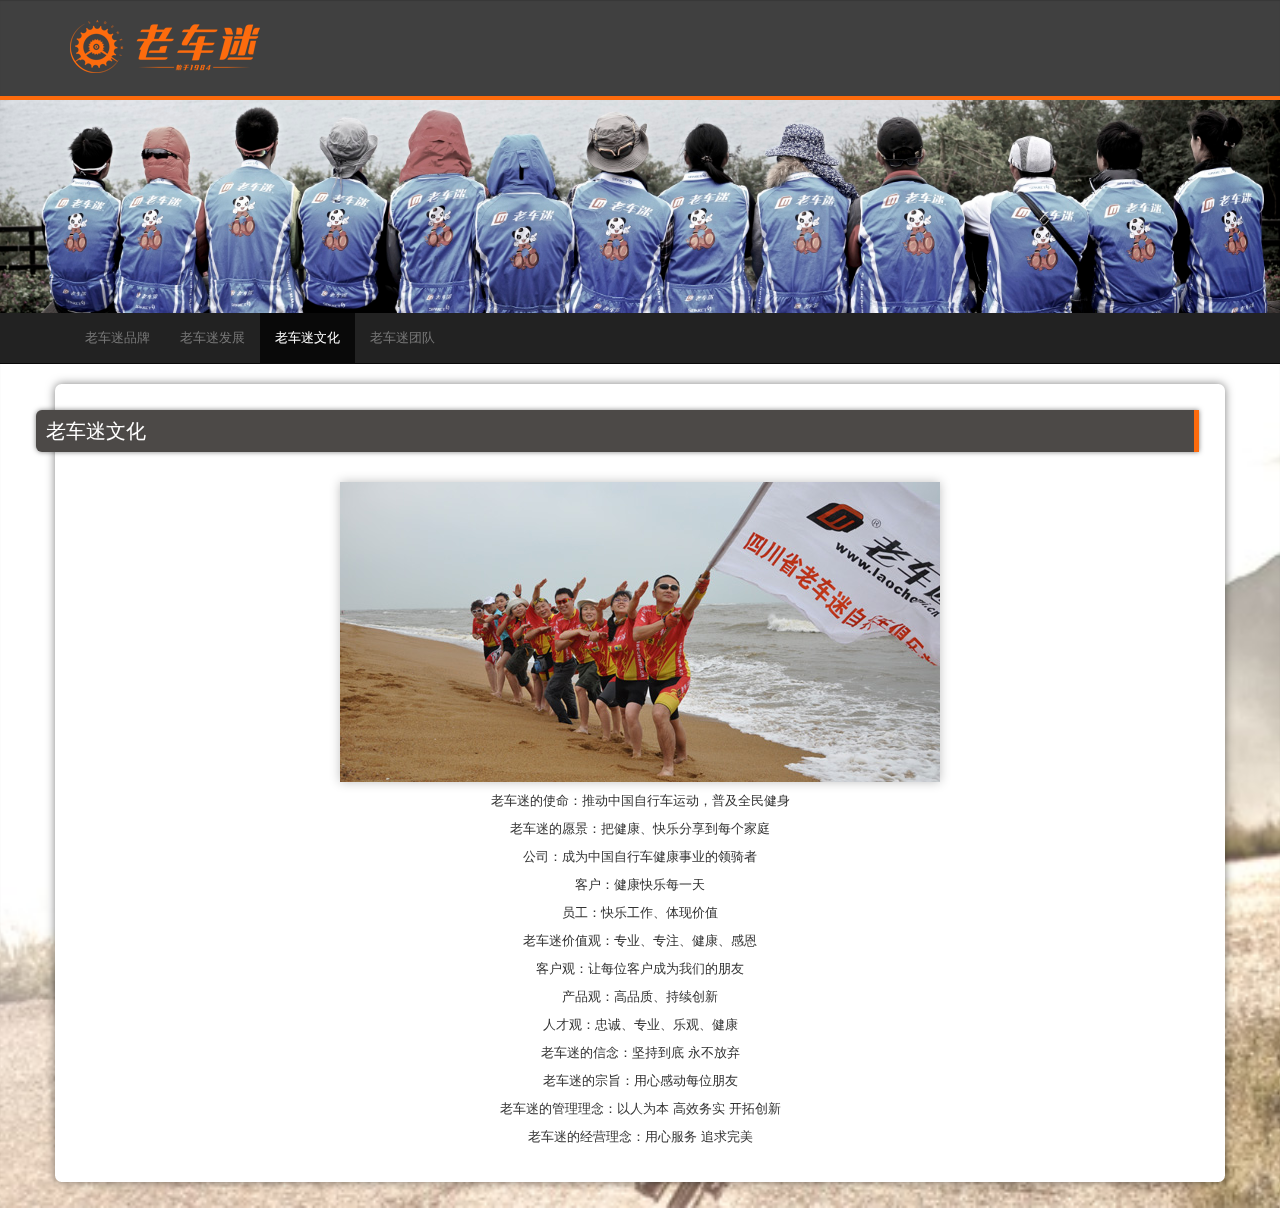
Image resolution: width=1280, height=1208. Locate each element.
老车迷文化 (307, 337)
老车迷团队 (402, 337)
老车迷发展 (212, 337)
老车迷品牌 (117, 337)
